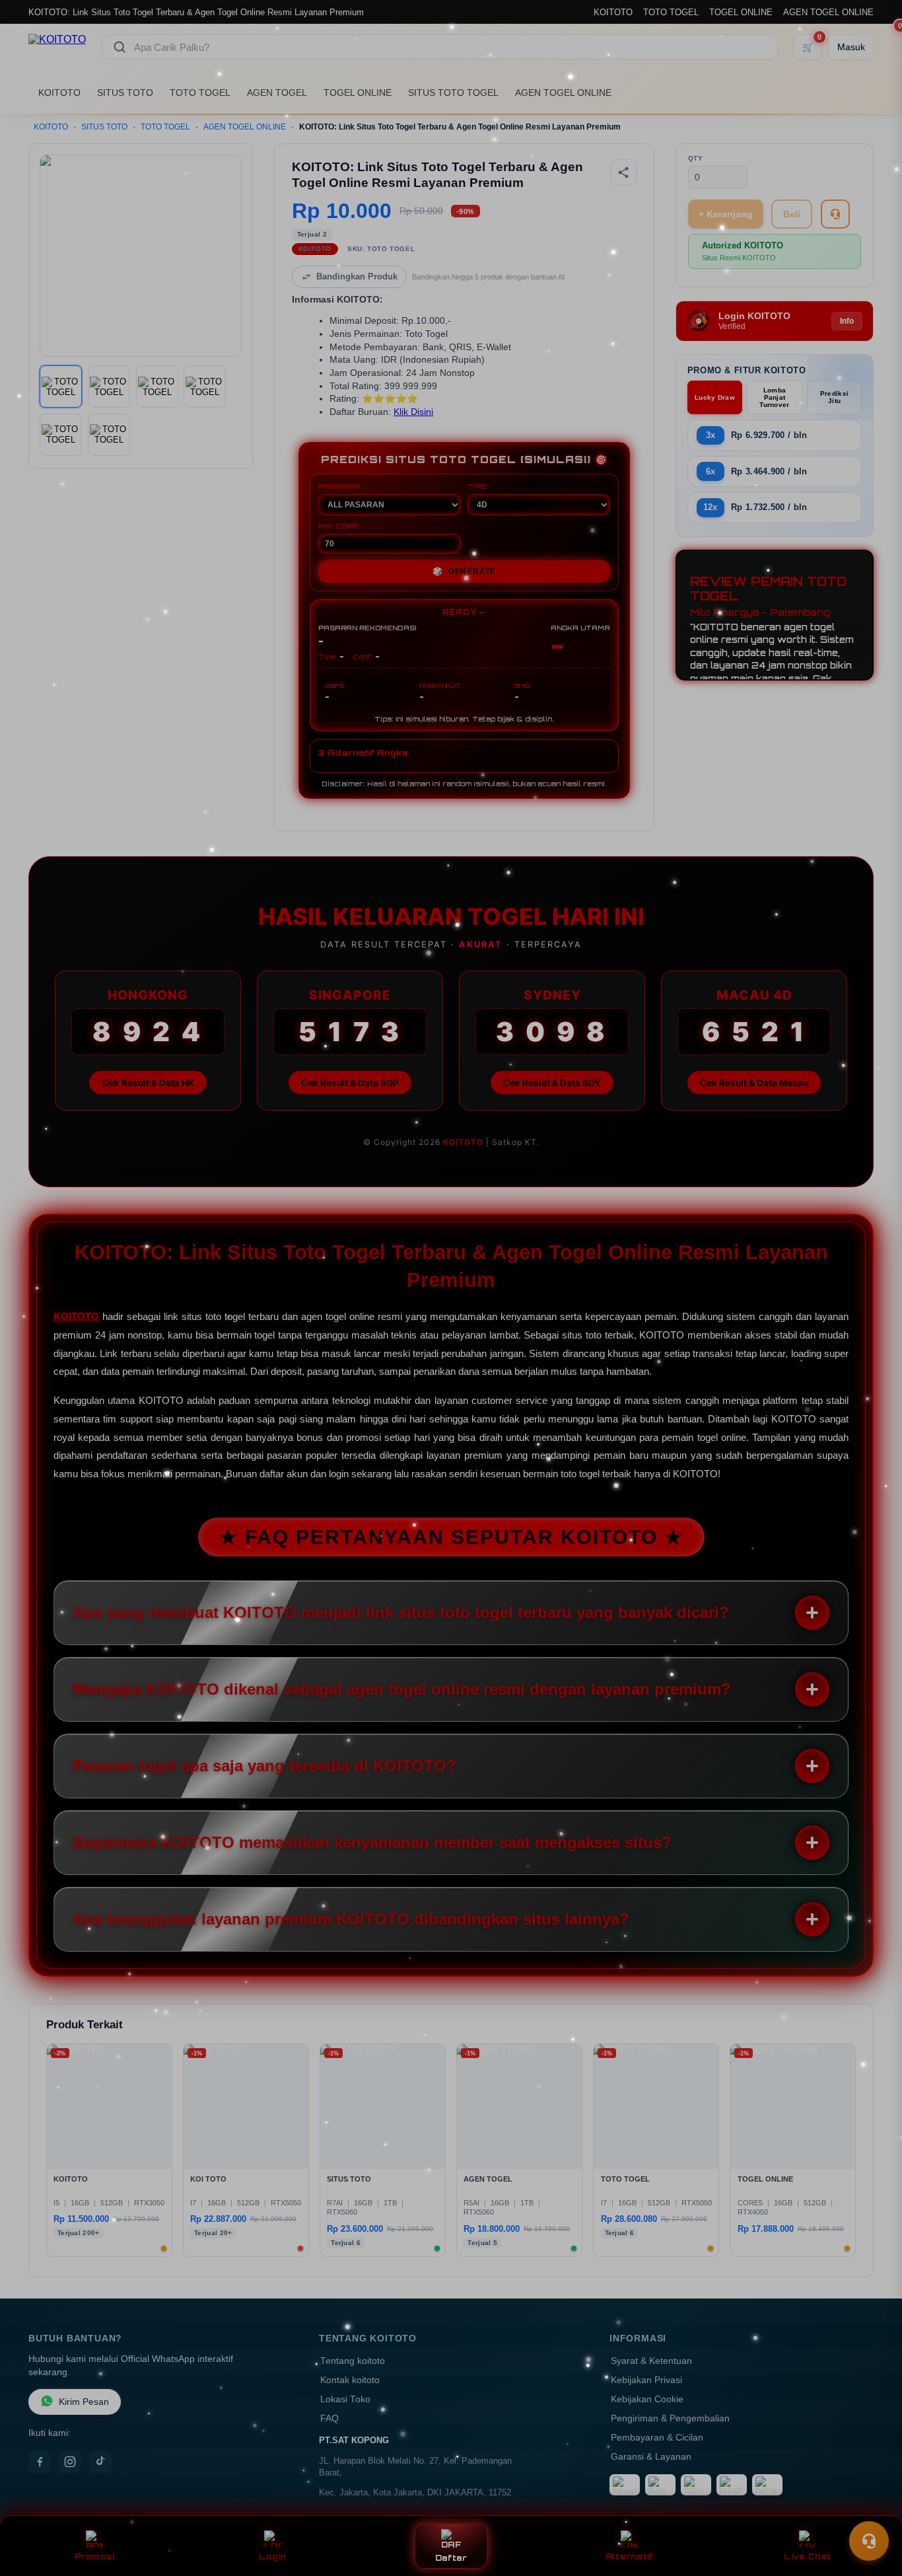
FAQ (330, 2418)
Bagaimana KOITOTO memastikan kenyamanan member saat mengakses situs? (372, 1842)
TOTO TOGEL (671, 12)
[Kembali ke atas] (873, 2509)
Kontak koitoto (350, 2380)
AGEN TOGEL (277, 92)
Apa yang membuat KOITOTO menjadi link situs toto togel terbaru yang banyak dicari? (401, 1612)
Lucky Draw (715, 397)
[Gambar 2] (109, 386)
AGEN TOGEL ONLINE (828, 12)
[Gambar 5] (61, 435)
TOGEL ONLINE (741, 12)
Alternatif (630, 2557)
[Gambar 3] (157, 386)
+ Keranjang (726, 214)
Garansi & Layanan (651, 2457)
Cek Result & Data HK (148, 1083)
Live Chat (807, 2557)
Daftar (451, 2558)
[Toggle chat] (869, 2541)
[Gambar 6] (109, 435)
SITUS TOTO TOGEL (453, 92)
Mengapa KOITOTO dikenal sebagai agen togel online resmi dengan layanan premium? (402, 1689)
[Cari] (120, 47)
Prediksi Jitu (834, 397)
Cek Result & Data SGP (350, 1083)
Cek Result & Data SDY (552, 1083)
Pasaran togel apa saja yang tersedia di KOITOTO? (264, 1766)
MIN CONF (339, 526)
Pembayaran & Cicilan (657, 2438)
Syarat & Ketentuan (651, 2361)
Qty (696, 158)
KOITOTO (613, 12)
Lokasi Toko (345, 2399)
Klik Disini (413, 412)
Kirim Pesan (84, 2402)
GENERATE (464, 571)
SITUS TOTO (125, 92)
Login (272, 2557)
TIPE (477, 486)
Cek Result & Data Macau (754, 1083)
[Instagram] (70, 2462)
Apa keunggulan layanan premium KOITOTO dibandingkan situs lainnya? (351, 1919)
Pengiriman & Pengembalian (670, 2418)
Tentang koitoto (353, 2361)
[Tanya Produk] (835, 214)
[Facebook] (40, 2462)
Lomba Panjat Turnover (774, 397)
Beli (792, 214)
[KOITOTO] (57, 47)
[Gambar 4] (205, 386)
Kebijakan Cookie (647, 2399)
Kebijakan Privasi (646, 2380)
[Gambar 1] (61, 386)
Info (847, 321)
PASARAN (340, 486)
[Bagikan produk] (623, 172)
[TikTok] (100, 2462)
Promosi (95, 2557)
